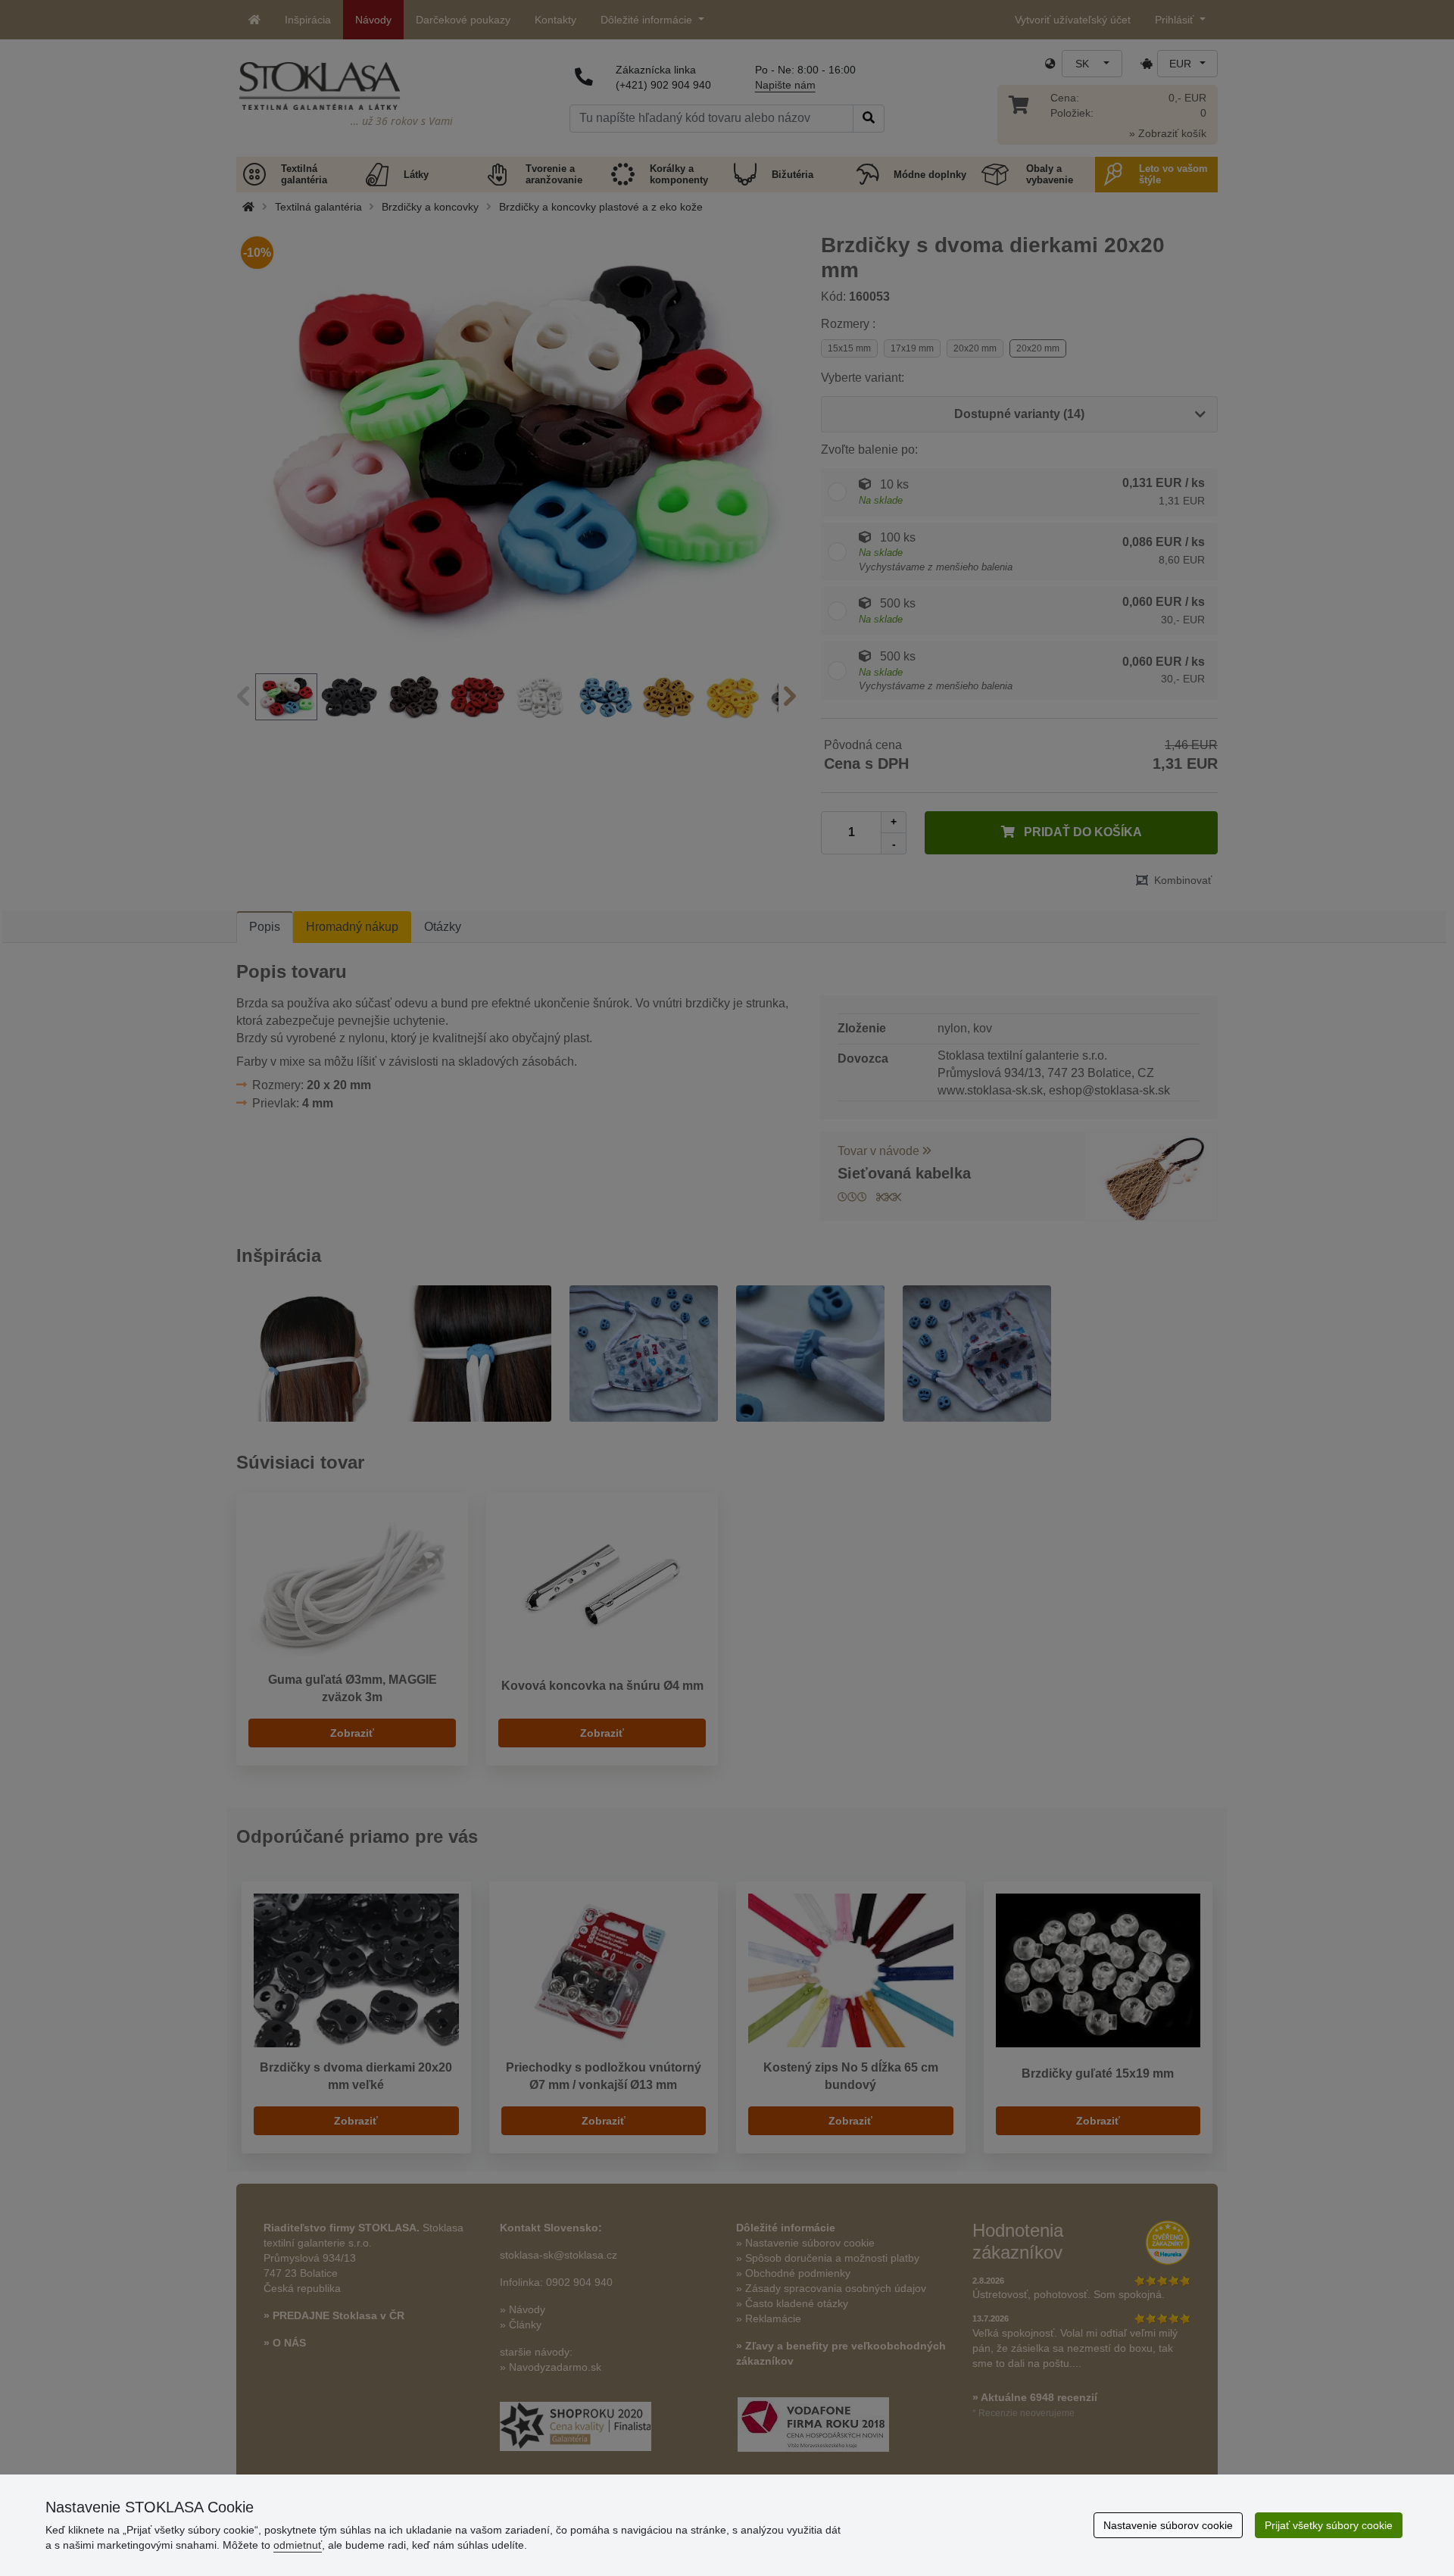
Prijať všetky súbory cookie (1329, 2525)
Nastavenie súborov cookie (1168, 2525)
